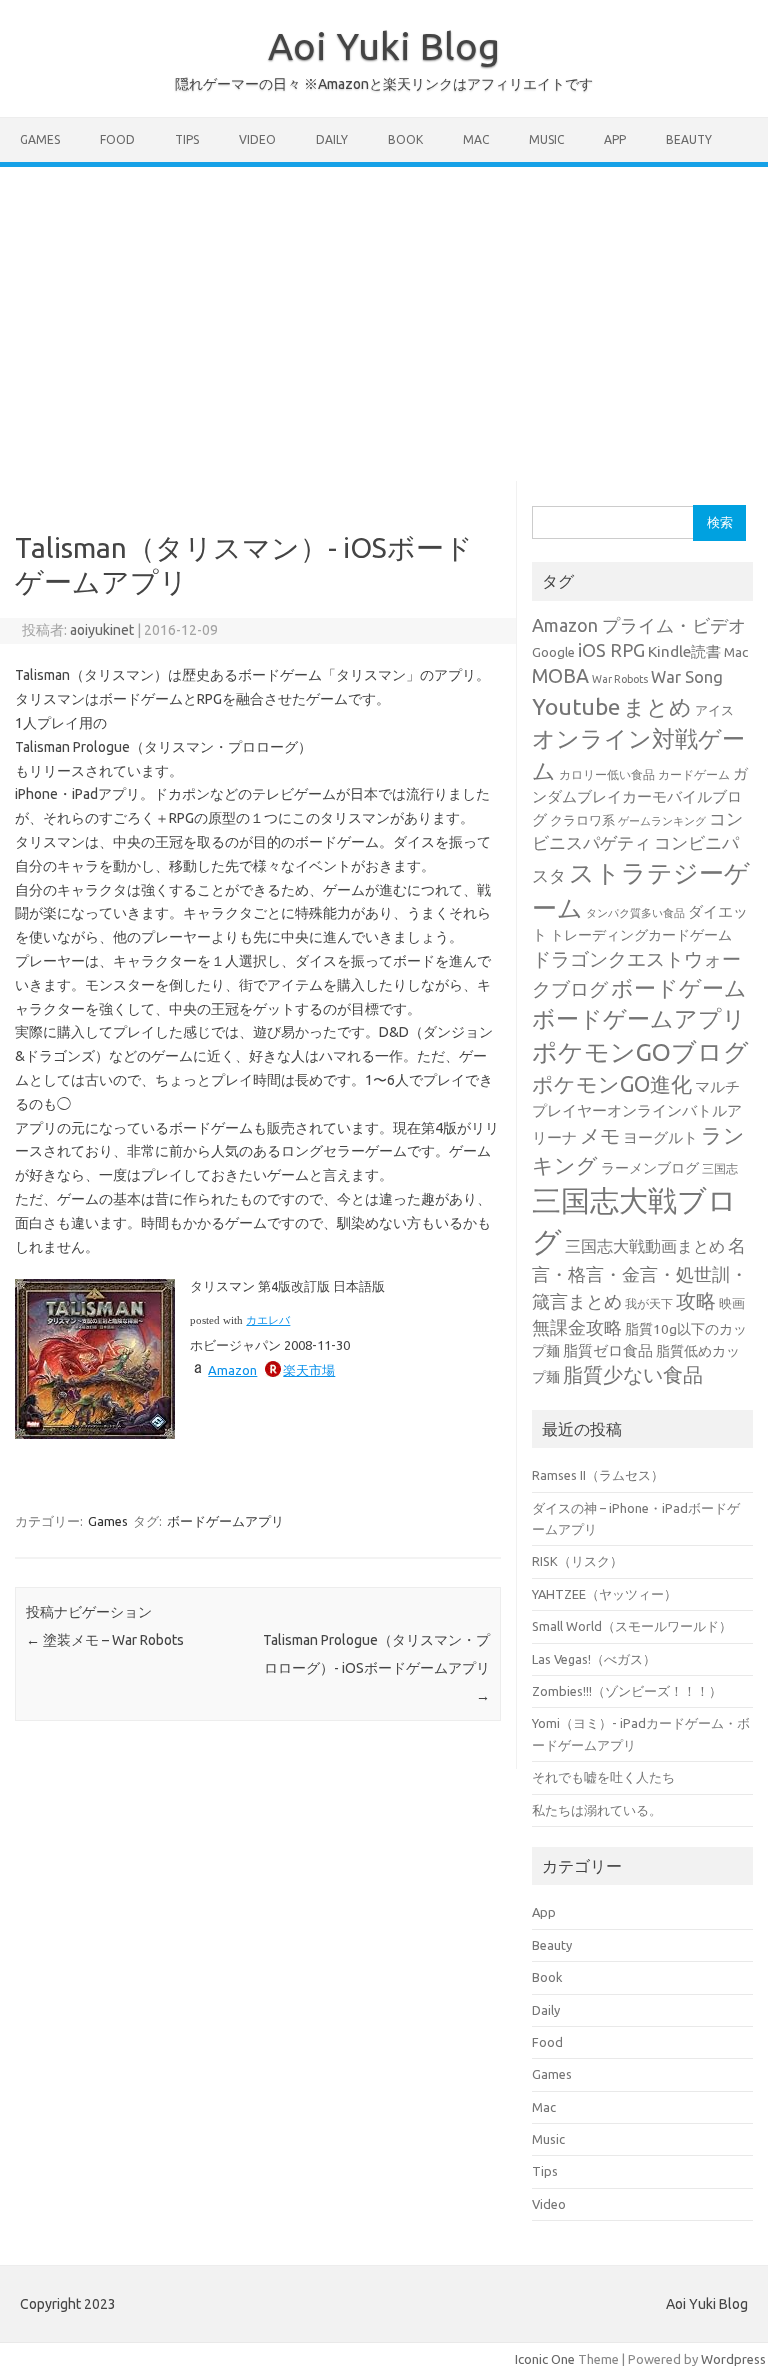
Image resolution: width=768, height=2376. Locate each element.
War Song (687, 677)
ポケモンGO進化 (612, 1084)
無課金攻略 (577, 1327)
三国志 (720, 1168)
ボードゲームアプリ (225, 1521)
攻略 (696, 1300)
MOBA (560, 676)
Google (553, 652)
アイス (714, 710)
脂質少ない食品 (633, 1374)
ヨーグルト (660, 1137)
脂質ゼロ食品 (608, 1350)
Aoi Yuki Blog (384, 46)
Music (546, 139)
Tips (187, 139)
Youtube (576, 706)
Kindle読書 (684, 651)
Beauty (689, 139)
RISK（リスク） (577, 1561)
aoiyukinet (102, 630)
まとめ (657, 706)
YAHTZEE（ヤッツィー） (604, 1594)
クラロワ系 (582, 820)
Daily (332, 139)
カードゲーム (694, 774)
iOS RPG (611, 650)
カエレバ (268, 1320)
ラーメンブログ (650, 1168)
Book (405, 139)
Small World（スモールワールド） (632, 1626)
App (615, 139)
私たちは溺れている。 (597, 1810)
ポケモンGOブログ (640, 1052)
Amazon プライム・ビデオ (639, 625)
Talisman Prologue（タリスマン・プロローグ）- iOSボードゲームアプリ (376, 1668)
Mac (476, 139)
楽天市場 (309, 1370)
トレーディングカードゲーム (641, 935)
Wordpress (733, 2359)
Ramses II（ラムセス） (598, 1475)
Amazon (232, 1370)
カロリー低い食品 (607, 774)
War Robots (620, 679)
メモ (600, 1136)
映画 (732, 1303)
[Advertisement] (384, 317)
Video (257, 139)
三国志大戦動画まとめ (645, 1246)
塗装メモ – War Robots (105, 1640)
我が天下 (649, 1303)
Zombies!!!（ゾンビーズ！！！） (627, 1691)
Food (117, 139)
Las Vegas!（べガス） (594, 1659)
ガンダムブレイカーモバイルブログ (640, 796)
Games (40, 139)
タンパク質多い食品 (635, 913)
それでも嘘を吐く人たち (603, 1777)
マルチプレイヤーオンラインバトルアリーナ (637, 1112)
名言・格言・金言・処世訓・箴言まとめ (640, 1273)
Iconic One (545, 2359)
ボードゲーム (679, 988)
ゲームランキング (662, 821)
